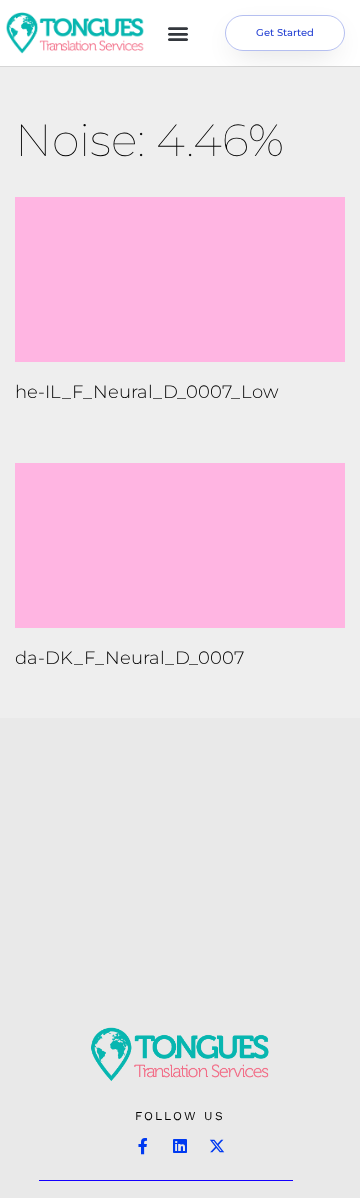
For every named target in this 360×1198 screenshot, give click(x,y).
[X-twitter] (217, 1146)
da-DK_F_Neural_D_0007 (129, 658)
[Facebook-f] (143, 1146)
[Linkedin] (180, 1146)
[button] (178, 33)
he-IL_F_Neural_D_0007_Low (147, 392)
